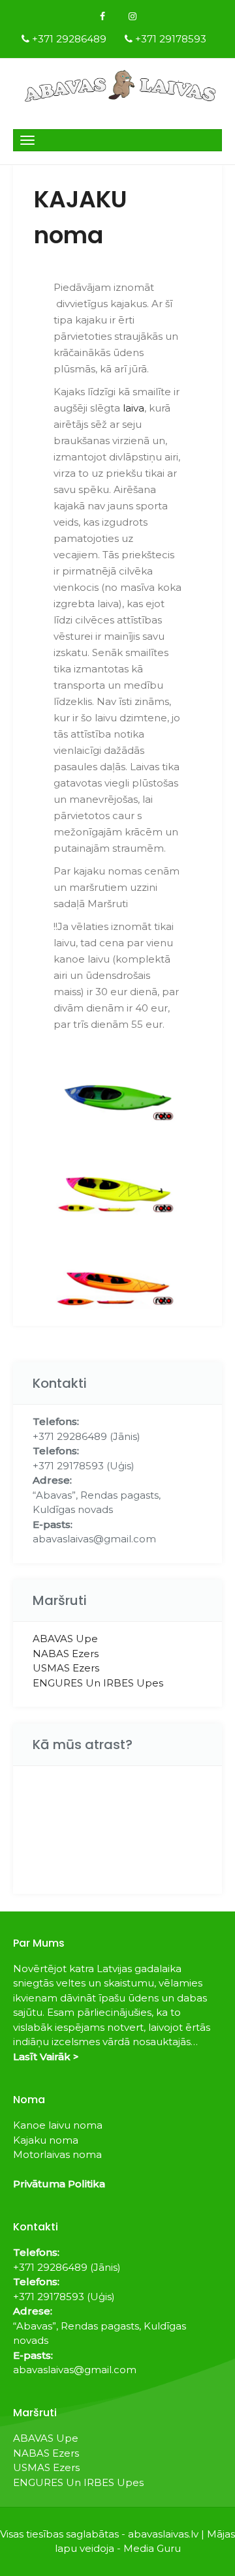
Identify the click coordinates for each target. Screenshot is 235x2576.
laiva (133, 408)
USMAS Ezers (66, 1668)
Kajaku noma (46, 2140)
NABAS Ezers (66, 1654)
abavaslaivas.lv (163, 2534)
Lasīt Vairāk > (46, 2057)
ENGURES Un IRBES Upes (98, 1683)
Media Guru (152, 2548)
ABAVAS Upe (65, 1639)
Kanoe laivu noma (58, 2125)
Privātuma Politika (59, 2184)
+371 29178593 (171, 39)
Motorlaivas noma (57, 2154)
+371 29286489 (69, 39)
